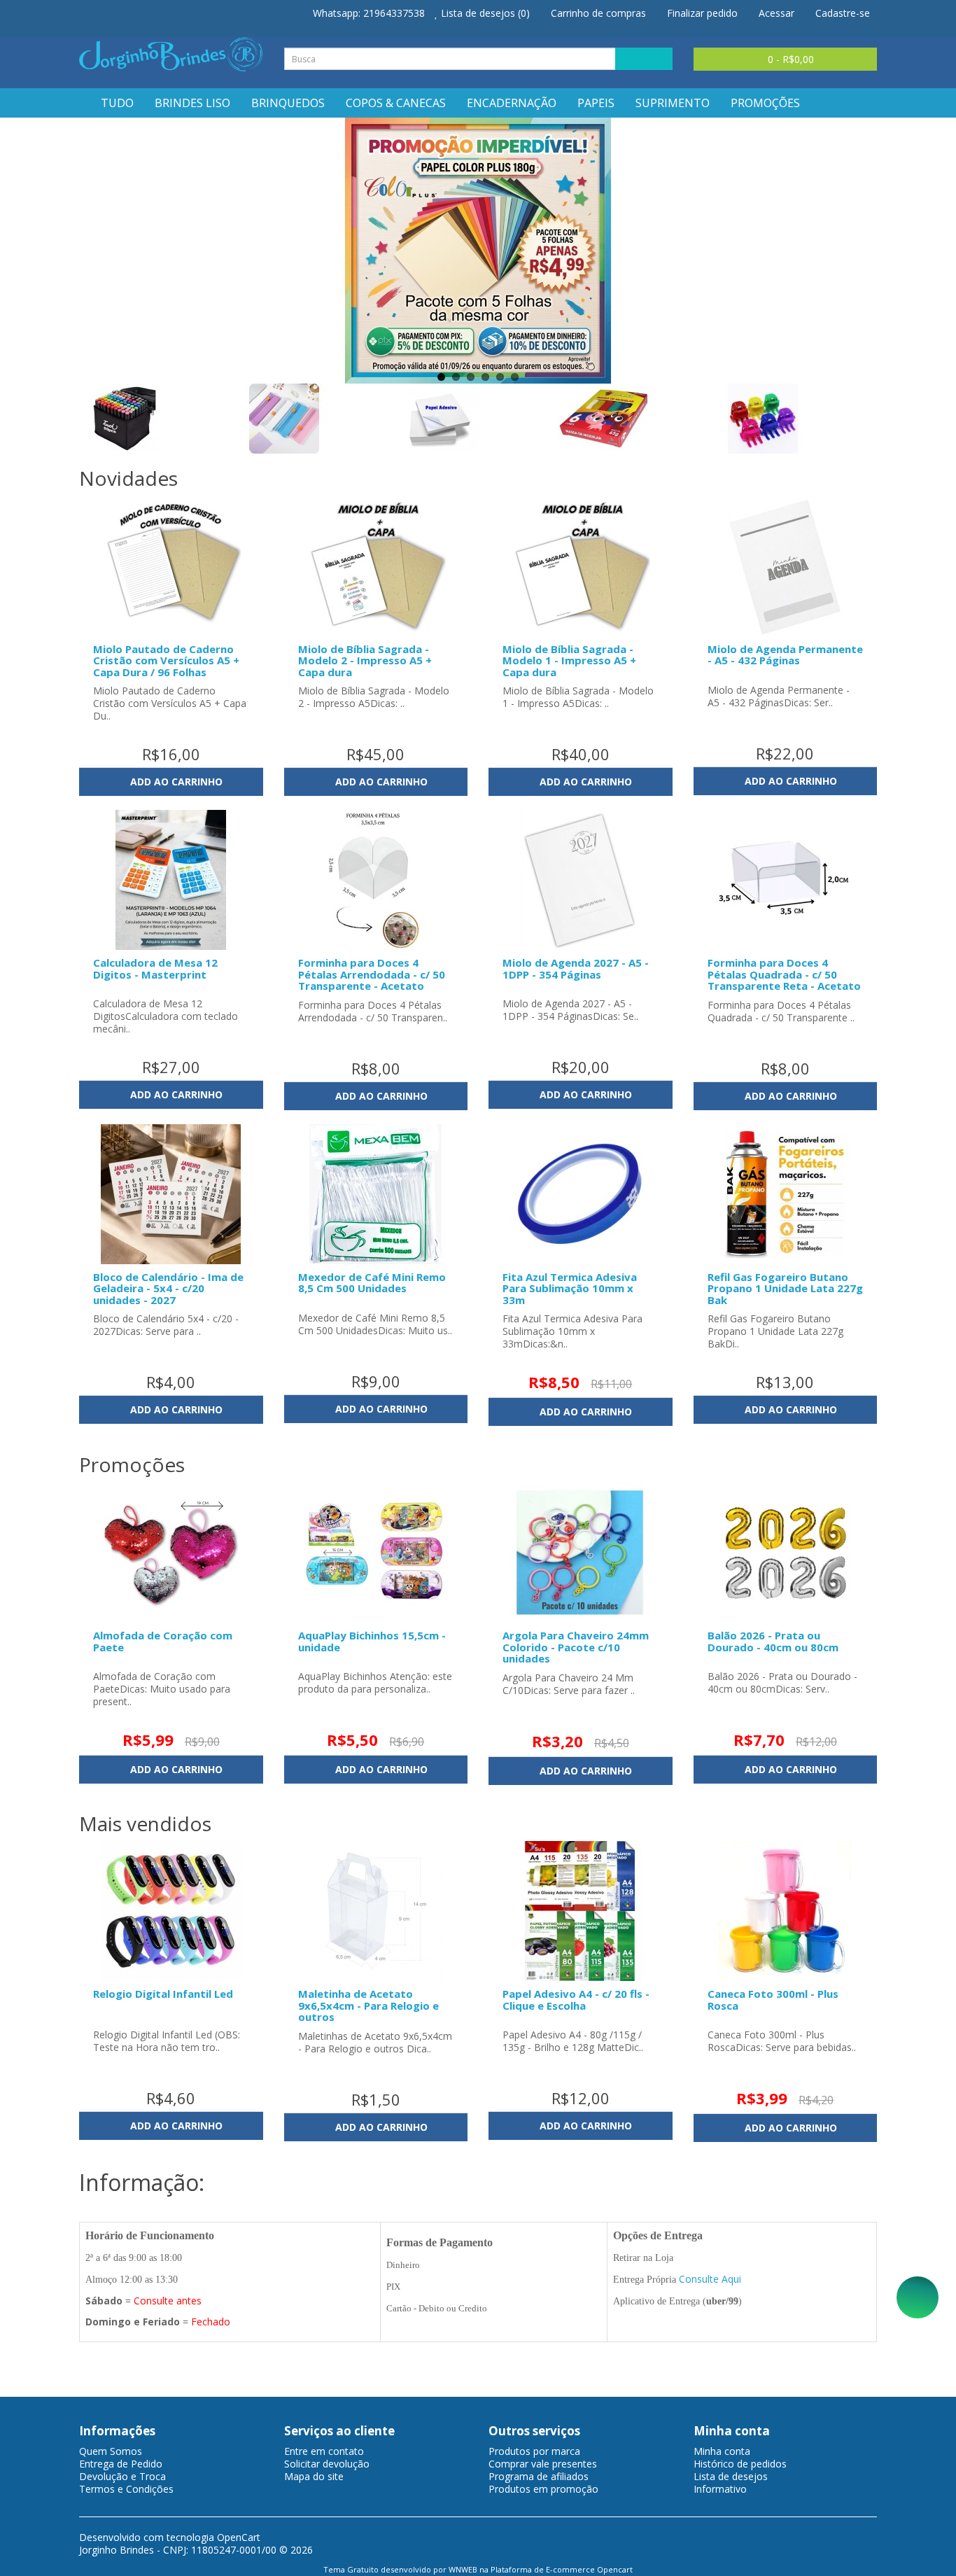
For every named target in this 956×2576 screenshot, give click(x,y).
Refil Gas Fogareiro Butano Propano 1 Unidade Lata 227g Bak (785, 1288)
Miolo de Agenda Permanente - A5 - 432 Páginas (785, 655)
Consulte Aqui (710, 2279)
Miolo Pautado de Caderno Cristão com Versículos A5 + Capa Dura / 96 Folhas (166, 660)
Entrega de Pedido (121, 2464)
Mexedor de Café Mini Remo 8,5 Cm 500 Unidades (372, 1283)
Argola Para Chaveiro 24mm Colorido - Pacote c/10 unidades (576, 1647)
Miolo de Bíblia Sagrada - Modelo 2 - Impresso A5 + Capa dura (365, 660)
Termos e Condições (126, 2489)
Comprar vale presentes (543, 2464)
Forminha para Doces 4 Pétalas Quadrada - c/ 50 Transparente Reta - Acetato (784, 974)
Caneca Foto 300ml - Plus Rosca (773, 2000)
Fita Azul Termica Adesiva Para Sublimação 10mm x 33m (570, 1288)
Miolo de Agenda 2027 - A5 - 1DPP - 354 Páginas (576, 968)
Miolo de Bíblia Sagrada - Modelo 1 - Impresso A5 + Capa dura (569, 660)
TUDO (117, 103)
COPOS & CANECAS (396, 103)
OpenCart (239, 2537)
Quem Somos (111, 2451)
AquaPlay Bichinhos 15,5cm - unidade (372, 1641)
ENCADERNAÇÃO (512, 103)
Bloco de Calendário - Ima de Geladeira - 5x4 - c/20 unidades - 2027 (168, 1288)
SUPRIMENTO (673, 103)
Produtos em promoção (543, 2489)
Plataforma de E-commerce (543, 2569)
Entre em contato (324, 2451)
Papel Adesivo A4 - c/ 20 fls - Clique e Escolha (576, 2000)
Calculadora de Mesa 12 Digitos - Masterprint (155, 968)
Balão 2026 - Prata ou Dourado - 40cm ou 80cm (773, 1641)
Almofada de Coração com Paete (163, 1641)
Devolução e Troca (122, 2476)
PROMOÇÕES (765, 103)
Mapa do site (314, 2476)
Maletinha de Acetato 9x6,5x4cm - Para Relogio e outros (368, 2005)
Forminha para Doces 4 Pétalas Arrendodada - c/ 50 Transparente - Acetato (372, 974)
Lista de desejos (731, 2476)
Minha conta (722, 2451)
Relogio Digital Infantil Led (163, 1994)
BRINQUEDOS (288, 103)
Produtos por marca (534, 2451)
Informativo (720, 2489)
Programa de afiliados (539, 2476)
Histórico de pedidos (740, 2464)
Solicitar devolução (327, 2464)
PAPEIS (596, 103)
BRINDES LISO (192, 103)
